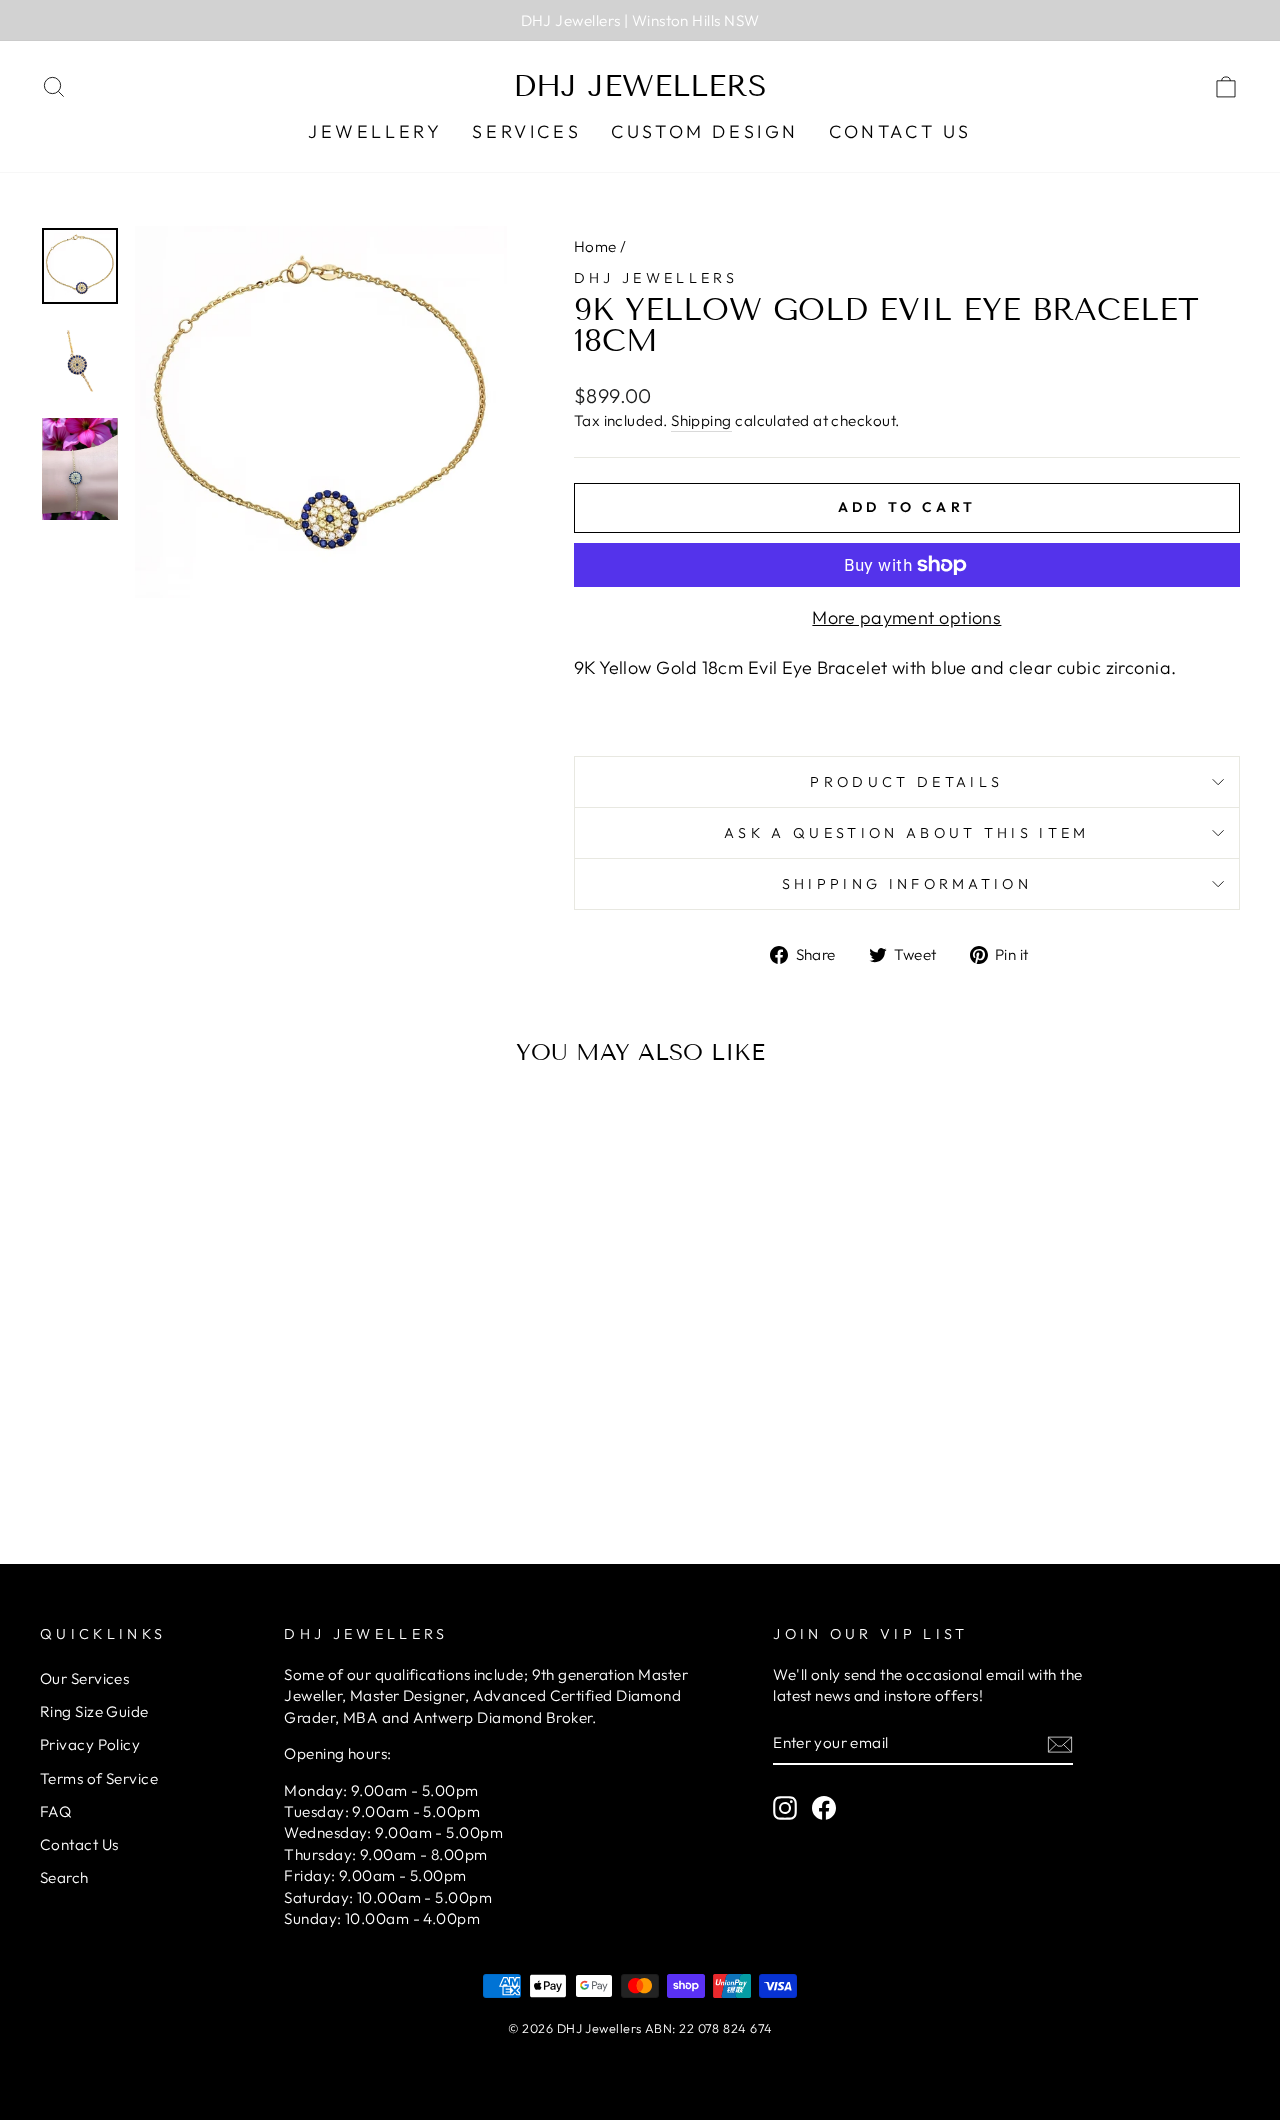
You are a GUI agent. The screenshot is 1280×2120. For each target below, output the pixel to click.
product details (906, 782)
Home (595, 246)
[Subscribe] (1060, 1743)
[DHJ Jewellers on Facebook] (824, 1807)
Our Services (84, 1678)
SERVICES (526, 131)
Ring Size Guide (94, 1711)
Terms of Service (99, 1778)
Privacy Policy (90, 1744)
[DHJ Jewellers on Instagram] (785, 1807)
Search (64, 1877)
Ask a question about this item (907, 833)
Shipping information (907, 884)
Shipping (701, 420)
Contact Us (900, 131)
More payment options (906, 617)
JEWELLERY (375, 131)
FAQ (55, 1811)
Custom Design (705, 131)
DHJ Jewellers (640, 86)
